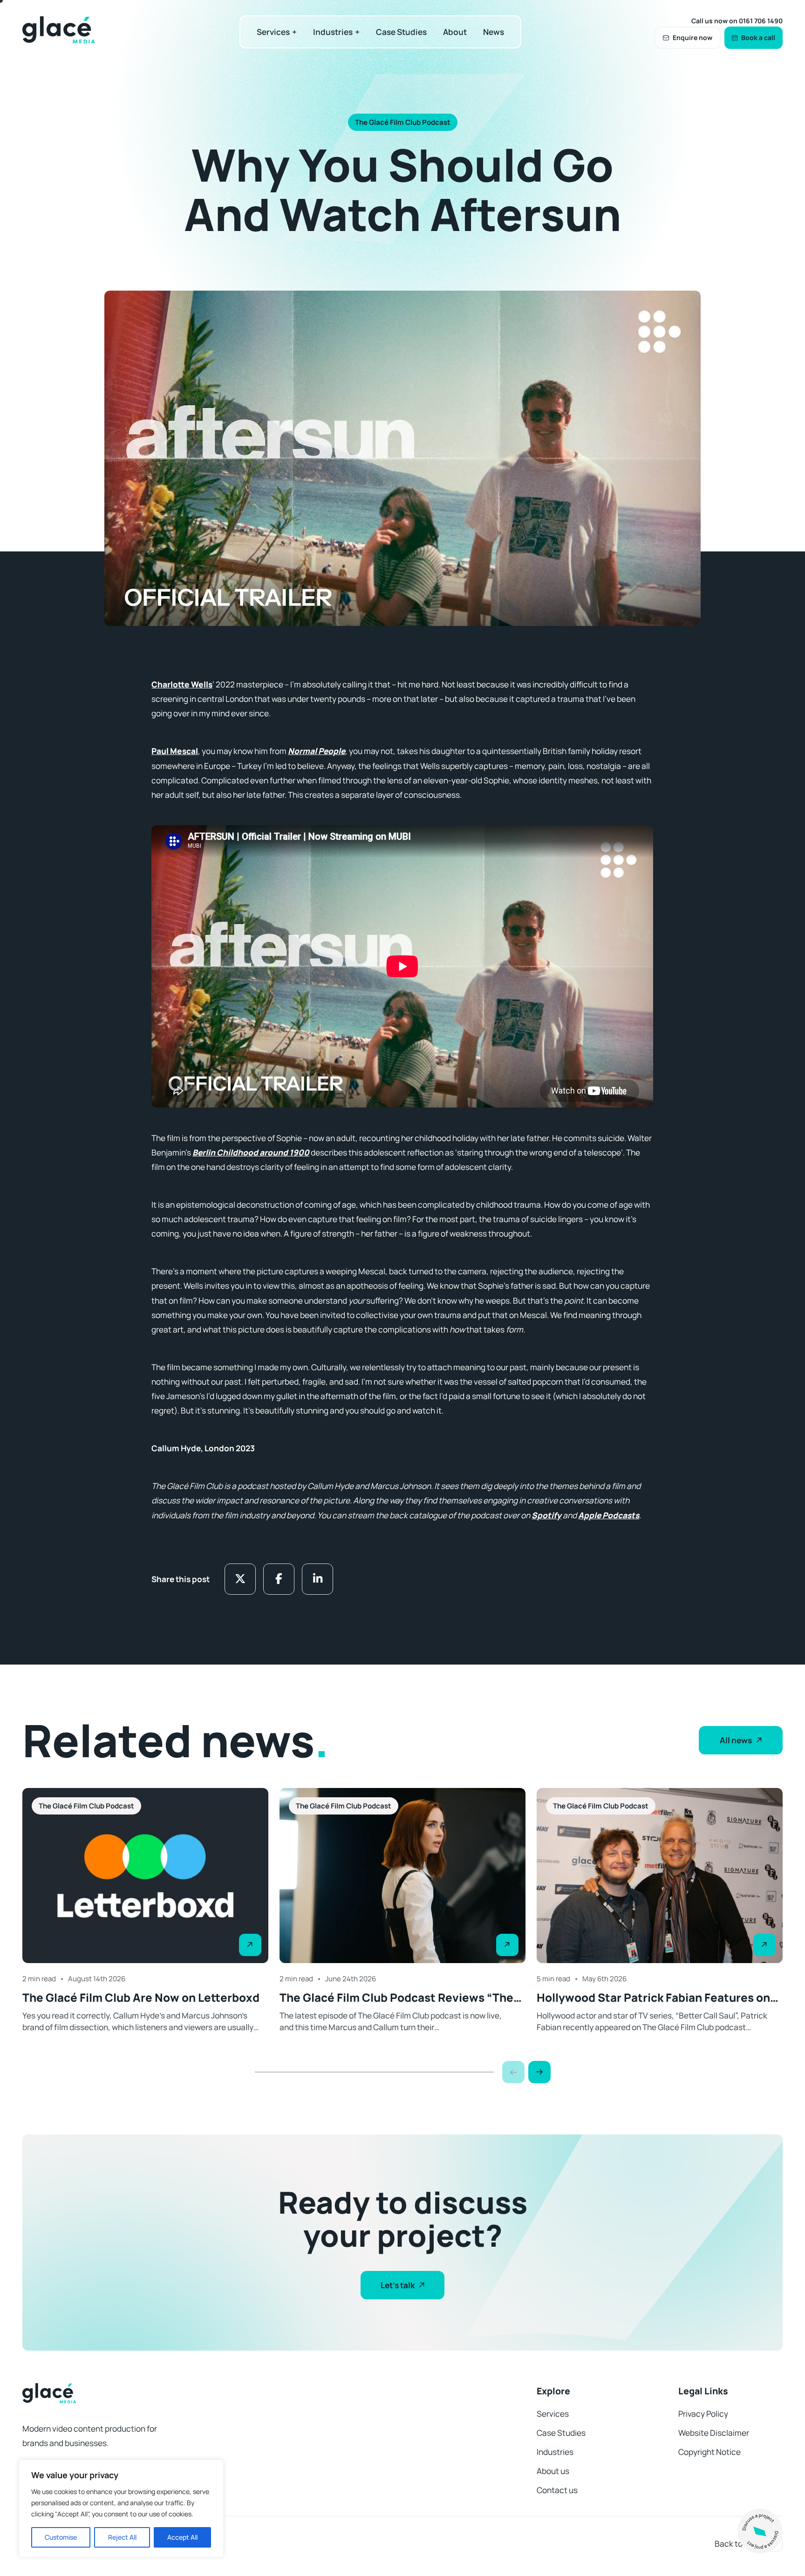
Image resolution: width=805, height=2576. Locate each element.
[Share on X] (240, 1579)
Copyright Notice (709, 2452)
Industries (333, 32)
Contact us (557, 2490)
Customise (61, 2537)
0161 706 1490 (761, 21)
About (455, 32)
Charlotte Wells (182, 684)
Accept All (182, 2537)
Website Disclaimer (714, 2433)
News (494, 32)
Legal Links (703, 2391)
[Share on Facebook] (279, 1579)
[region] (121, 2508)
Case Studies (401, 32)
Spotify (546, 1515)
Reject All (122, 2537)
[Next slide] (539, 2072)
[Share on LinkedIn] (317, 1579)
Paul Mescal (175, 751)
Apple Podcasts (609, 1515)
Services (273, 32)
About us (553, 2471)
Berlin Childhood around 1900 (251, 1152)
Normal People (317, 751)
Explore (553, 2391)
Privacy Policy (703, 2414)
